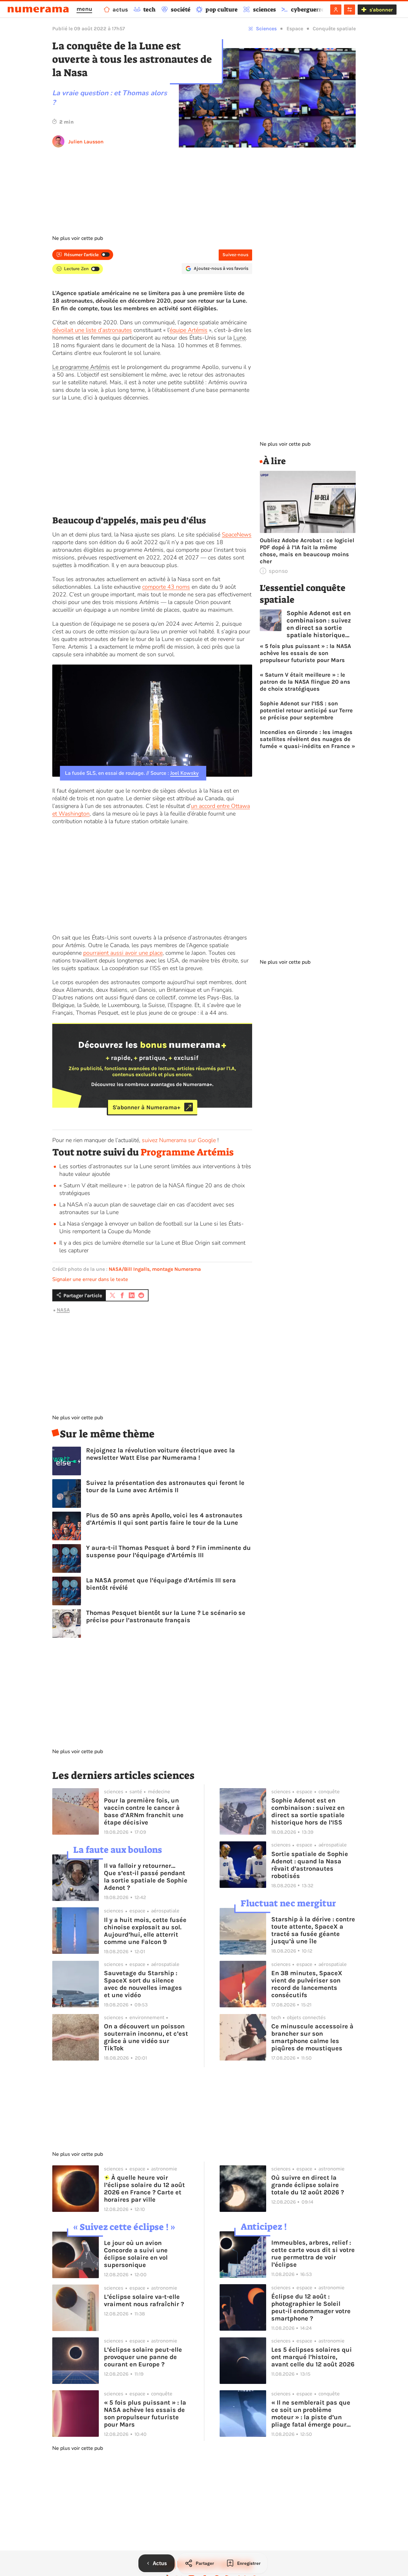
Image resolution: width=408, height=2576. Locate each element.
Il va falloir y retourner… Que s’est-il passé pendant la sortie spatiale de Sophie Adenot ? (146, 1877)
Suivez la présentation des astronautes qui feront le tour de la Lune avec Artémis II (165, 1486)
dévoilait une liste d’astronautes (92, 330)
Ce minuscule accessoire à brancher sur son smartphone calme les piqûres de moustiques (312, 2037)
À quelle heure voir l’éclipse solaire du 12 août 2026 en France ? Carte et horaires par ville (144, 2189)
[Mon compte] (336, 10)
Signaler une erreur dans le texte (90, 1279)
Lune (240, 338)
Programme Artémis (187, 1152)
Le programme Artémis (81, 367)
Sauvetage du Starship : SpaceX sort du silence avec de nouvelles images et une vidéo (143, 1984)
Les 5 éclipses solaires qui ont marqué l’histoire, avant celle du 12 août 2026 (313, 2357)
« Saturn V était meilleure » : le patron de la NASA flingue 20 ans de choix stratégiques (305, 682)
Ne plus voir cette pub (78, 238)
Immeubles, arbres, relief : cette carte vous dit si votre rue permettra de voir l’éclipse (313, 2254)
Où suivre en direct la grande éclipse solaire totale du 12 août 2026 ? (308, 2185)
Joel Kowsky (184, 773)
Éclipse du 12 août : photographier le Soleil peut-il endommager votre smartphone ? (311, 2307)
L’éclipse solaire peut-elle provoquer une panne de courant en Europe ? (143, 2357)
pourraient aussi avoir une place (123, 953)
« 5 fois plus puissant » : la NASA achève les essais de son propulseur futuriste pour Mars (305, 653)
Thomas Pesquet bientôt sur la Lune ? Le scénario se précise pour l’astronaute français (166, 1616)
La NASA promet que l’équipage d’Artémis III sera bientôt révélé (161, 1584)
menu (84, 9)
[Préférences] (350, 10)
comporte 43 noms (166, 587)
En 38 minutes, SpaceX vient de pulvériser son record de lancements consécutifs (307, 1984)
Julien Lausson (86, 142)
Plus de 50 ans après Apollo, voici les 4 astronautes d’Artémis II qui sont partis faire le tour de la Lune (164, 1519)
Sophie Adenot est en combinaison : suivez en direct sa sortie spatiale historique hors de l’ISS (319, 624)
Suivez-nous (235, 255)
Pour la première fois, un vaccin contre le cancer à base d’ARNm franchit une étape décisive (144, 1811)
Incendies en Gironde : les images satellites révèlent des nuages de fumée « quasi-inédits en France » (307, 739)
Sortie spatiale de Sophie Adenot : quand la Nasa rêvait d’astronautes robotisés (310, 1865)
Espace (295, 29)
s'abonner (381, 10)
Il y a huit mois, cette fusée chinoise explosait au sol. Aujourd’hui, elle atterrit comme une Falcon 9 (145, 1931)
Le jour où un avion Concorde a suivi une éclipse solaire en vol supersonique (136, 2254)
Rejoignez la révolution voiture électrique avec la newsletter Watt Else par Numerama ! (160, 1454)
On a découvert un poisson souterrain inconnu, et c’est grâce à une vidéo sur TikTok (146, 2037)
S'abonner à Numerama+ (146, 1107)
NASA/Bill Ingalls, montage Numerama (155, 1269)
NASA (63, 1310)
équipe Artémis (189, 330)
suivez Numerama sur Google (179, 1140)
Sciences (266, 29)
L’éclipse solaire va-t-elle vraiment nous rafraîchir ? (144, 2300)
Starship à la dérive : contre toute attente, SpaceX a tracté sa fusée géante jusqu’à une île (313, 1930)
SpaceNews (237, 535)
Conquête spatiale (334, 29)
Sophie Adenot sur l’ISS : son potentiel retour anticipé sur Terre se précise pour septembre (306, 710)
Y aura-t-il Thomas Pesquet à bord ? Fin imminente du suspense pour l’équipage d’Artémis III (168, 1551)
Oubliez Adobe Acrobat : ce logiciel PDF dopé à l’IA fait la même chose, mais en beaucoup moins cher (307, 551)
